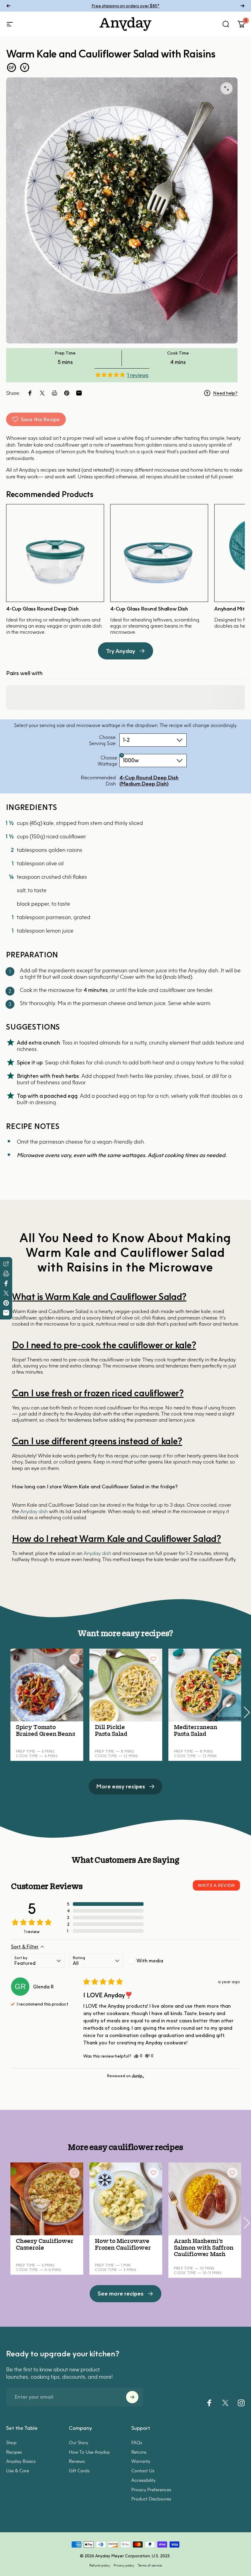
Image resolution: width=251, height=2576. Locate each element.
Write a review (216, 1885)
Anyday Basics (21, 2461)
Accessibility (143, 2480)
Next (246, 1709)
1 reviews (138, 375)
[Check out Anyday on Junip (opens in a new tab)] (137, 2076)
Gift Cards (79, 2470)
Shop (11, 2442)
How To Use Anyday (89, 2452)
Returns (139, 2452)
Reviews (77, 2461)
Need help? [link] (225, 393)
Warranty (141, 2461)
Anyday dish (34, 1511)
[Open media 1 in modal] (227, 88)
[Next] (242, 6)
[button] (110, 375)
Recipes (14, 2452)
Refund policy (100, 2565)
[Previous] (9, 6)
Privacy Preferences (151, 2489)
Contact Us (143, 2470)
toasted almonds (100, 1043)
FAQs (137, 2442)
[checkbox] (155, 1961)
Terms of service (150, 2565)
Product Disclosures (151, 2499)
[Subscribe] (132, 2397)
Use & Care (18, 2470)
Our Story (79, 2442)
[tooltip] (122, 755)
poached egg (113, 1096)
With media (150, 1961)
